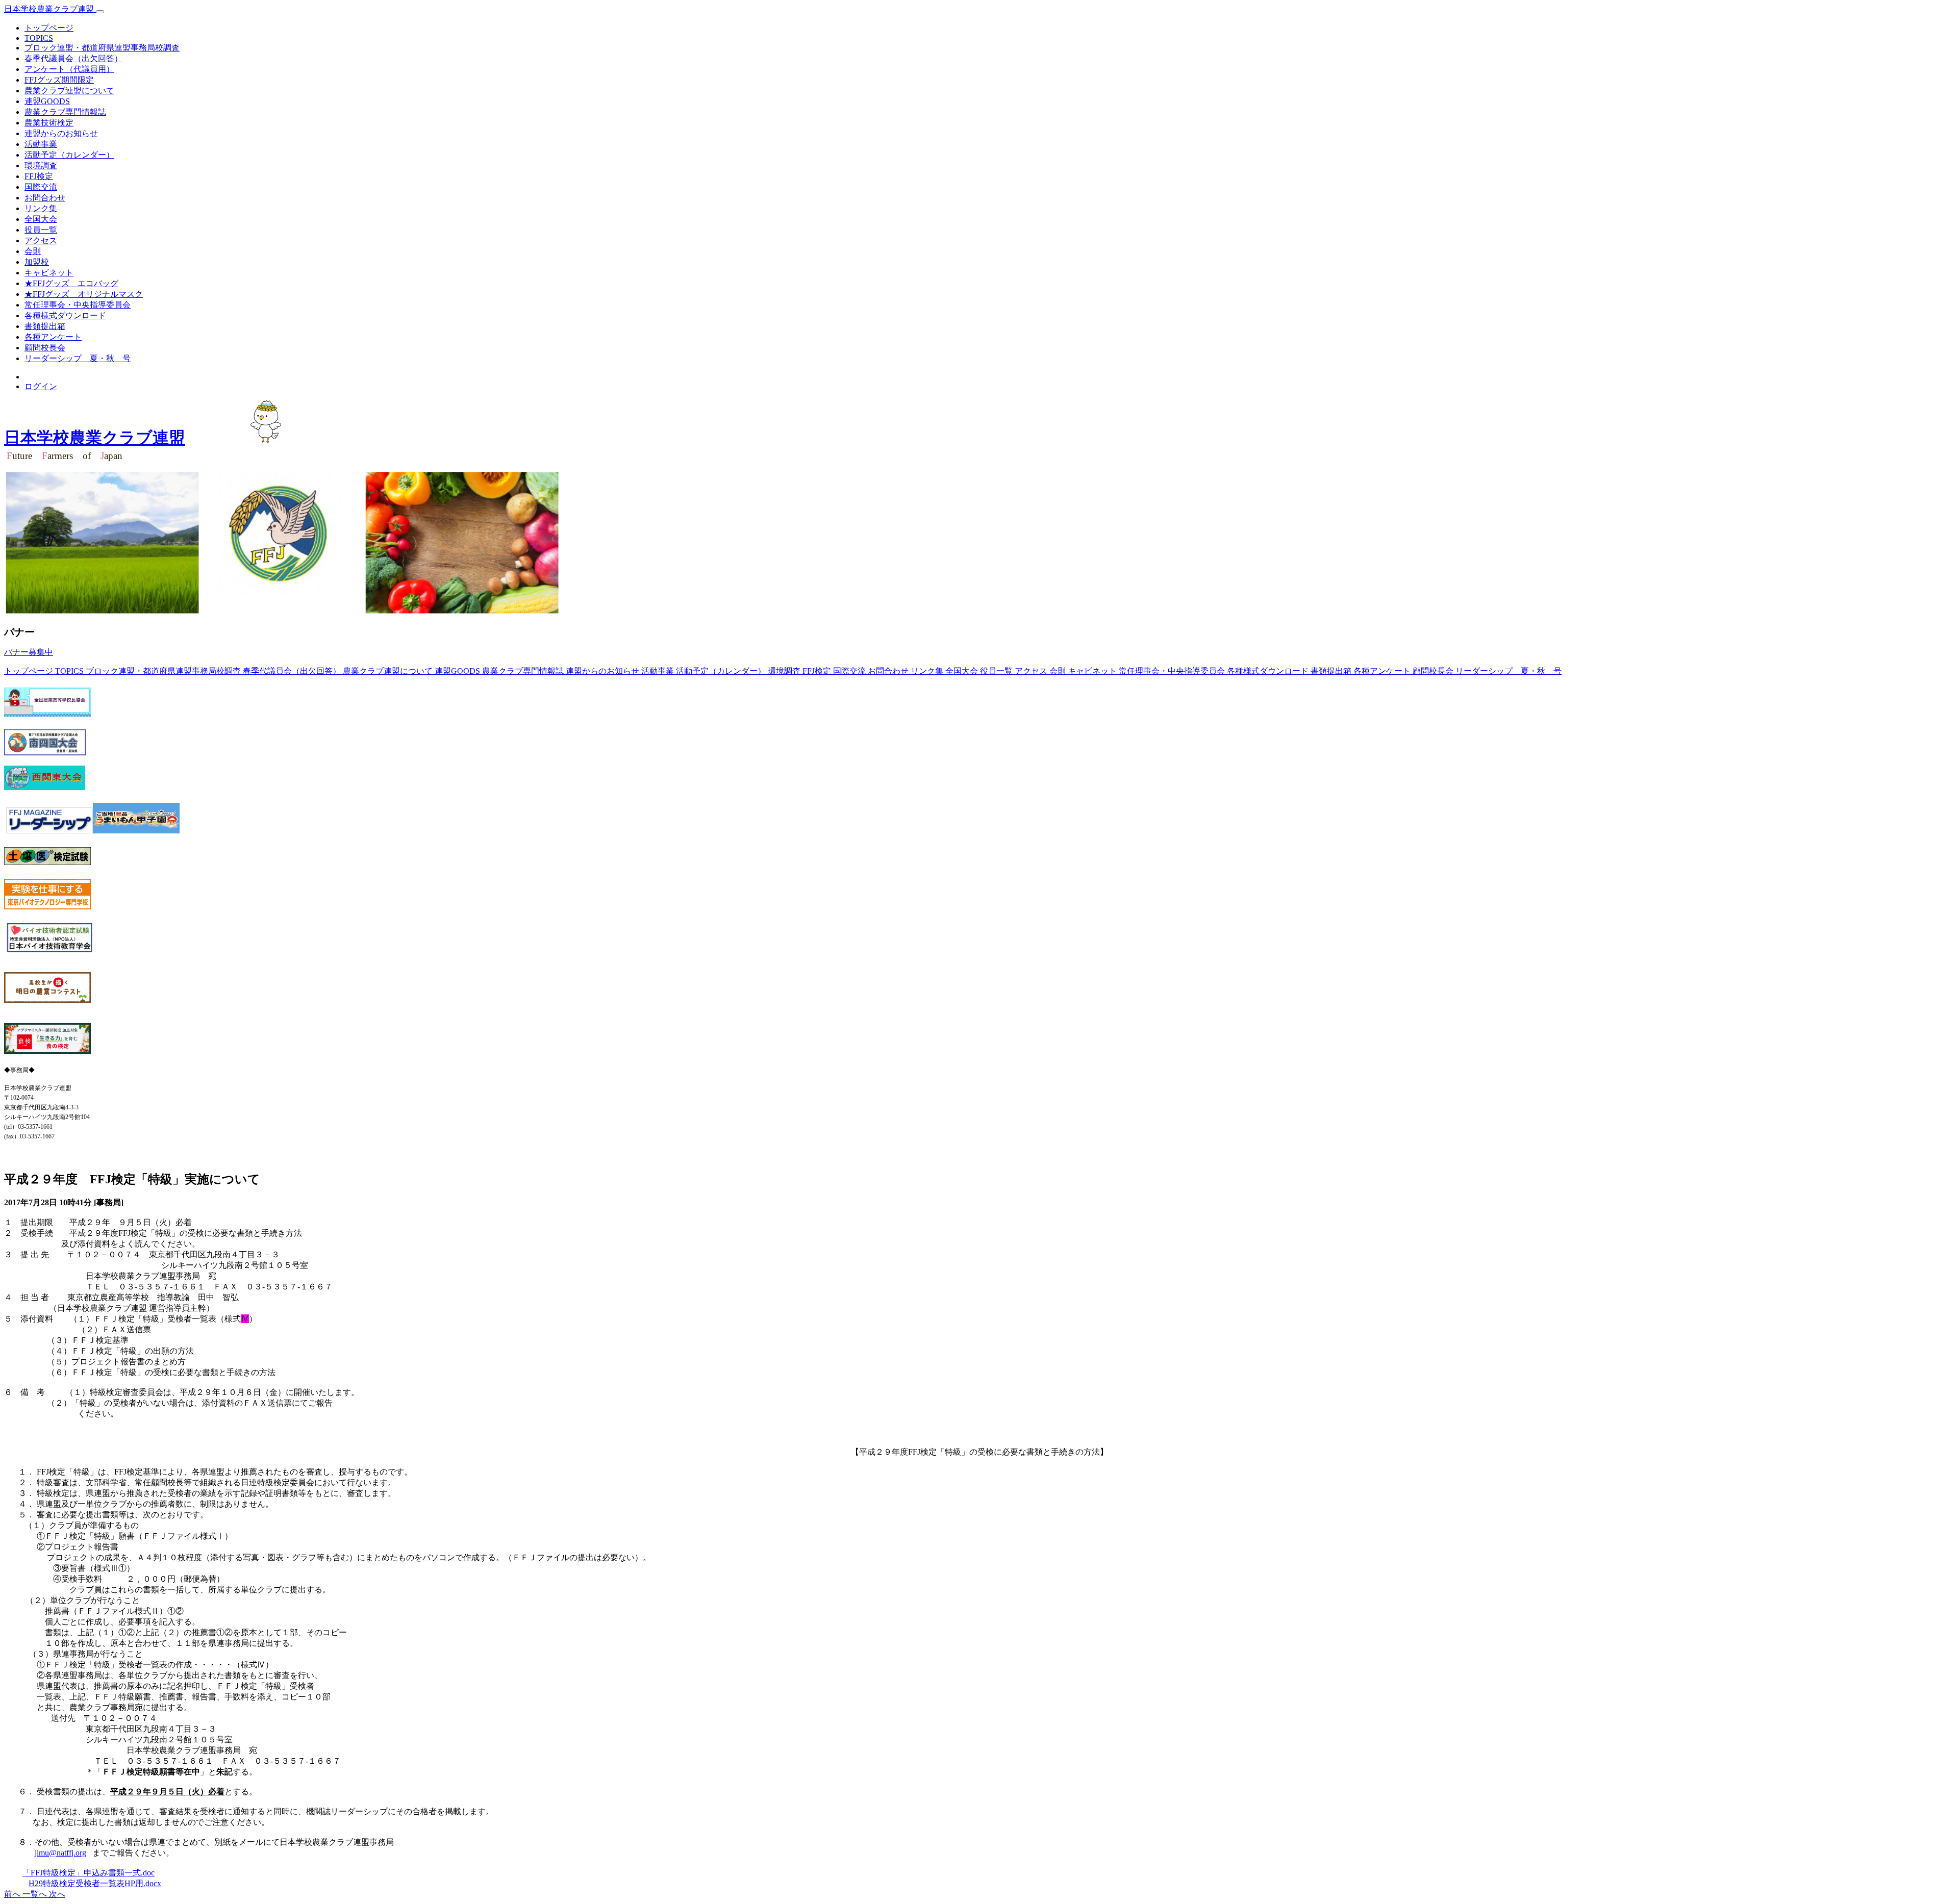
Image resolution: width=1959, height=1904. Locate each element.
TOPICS (39, 38)
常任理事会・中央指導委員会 (78, 305)
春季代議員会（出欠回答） (73, 58)
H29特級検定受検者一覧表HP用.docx (95, 1883)
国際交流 (41, 187)
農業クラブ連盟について (69, 91)
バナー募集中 (29, 652)
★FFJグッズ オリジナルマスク (84, 294)
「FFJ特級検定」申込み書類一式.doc (89, 1873)
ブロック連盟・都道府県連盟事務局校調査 (102, 48)
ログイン (41, 386)
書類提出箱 (45, 326)
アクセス (41, 240)
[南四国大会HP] (45, 753)
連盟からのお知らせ (61, 133)
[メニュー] (100, 12)
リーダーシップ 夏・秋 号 (78, 358)
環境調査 (41, 166)
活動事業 (41, 144)
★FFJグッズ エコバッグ (71, 283)
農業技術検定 (49, 123)
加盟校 (37, 262)
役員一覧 (41, 230)
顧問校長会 (45, 348)
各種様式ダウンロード (65, 315)
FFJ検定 (39, 176)
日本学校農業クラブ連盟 (50, 9)
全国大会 (41, 219)
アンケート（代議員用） (69, 69)
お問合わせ (45, 198)
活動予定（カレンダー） (69, 155)
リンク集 (41, 208)
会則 (33, 251)
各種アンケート (53, 337)
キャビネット (49, 273)
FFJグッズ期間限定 (59, 80)
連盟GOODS (47, 101)
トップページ (49, 28)
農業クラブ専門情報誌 (65, 112)
